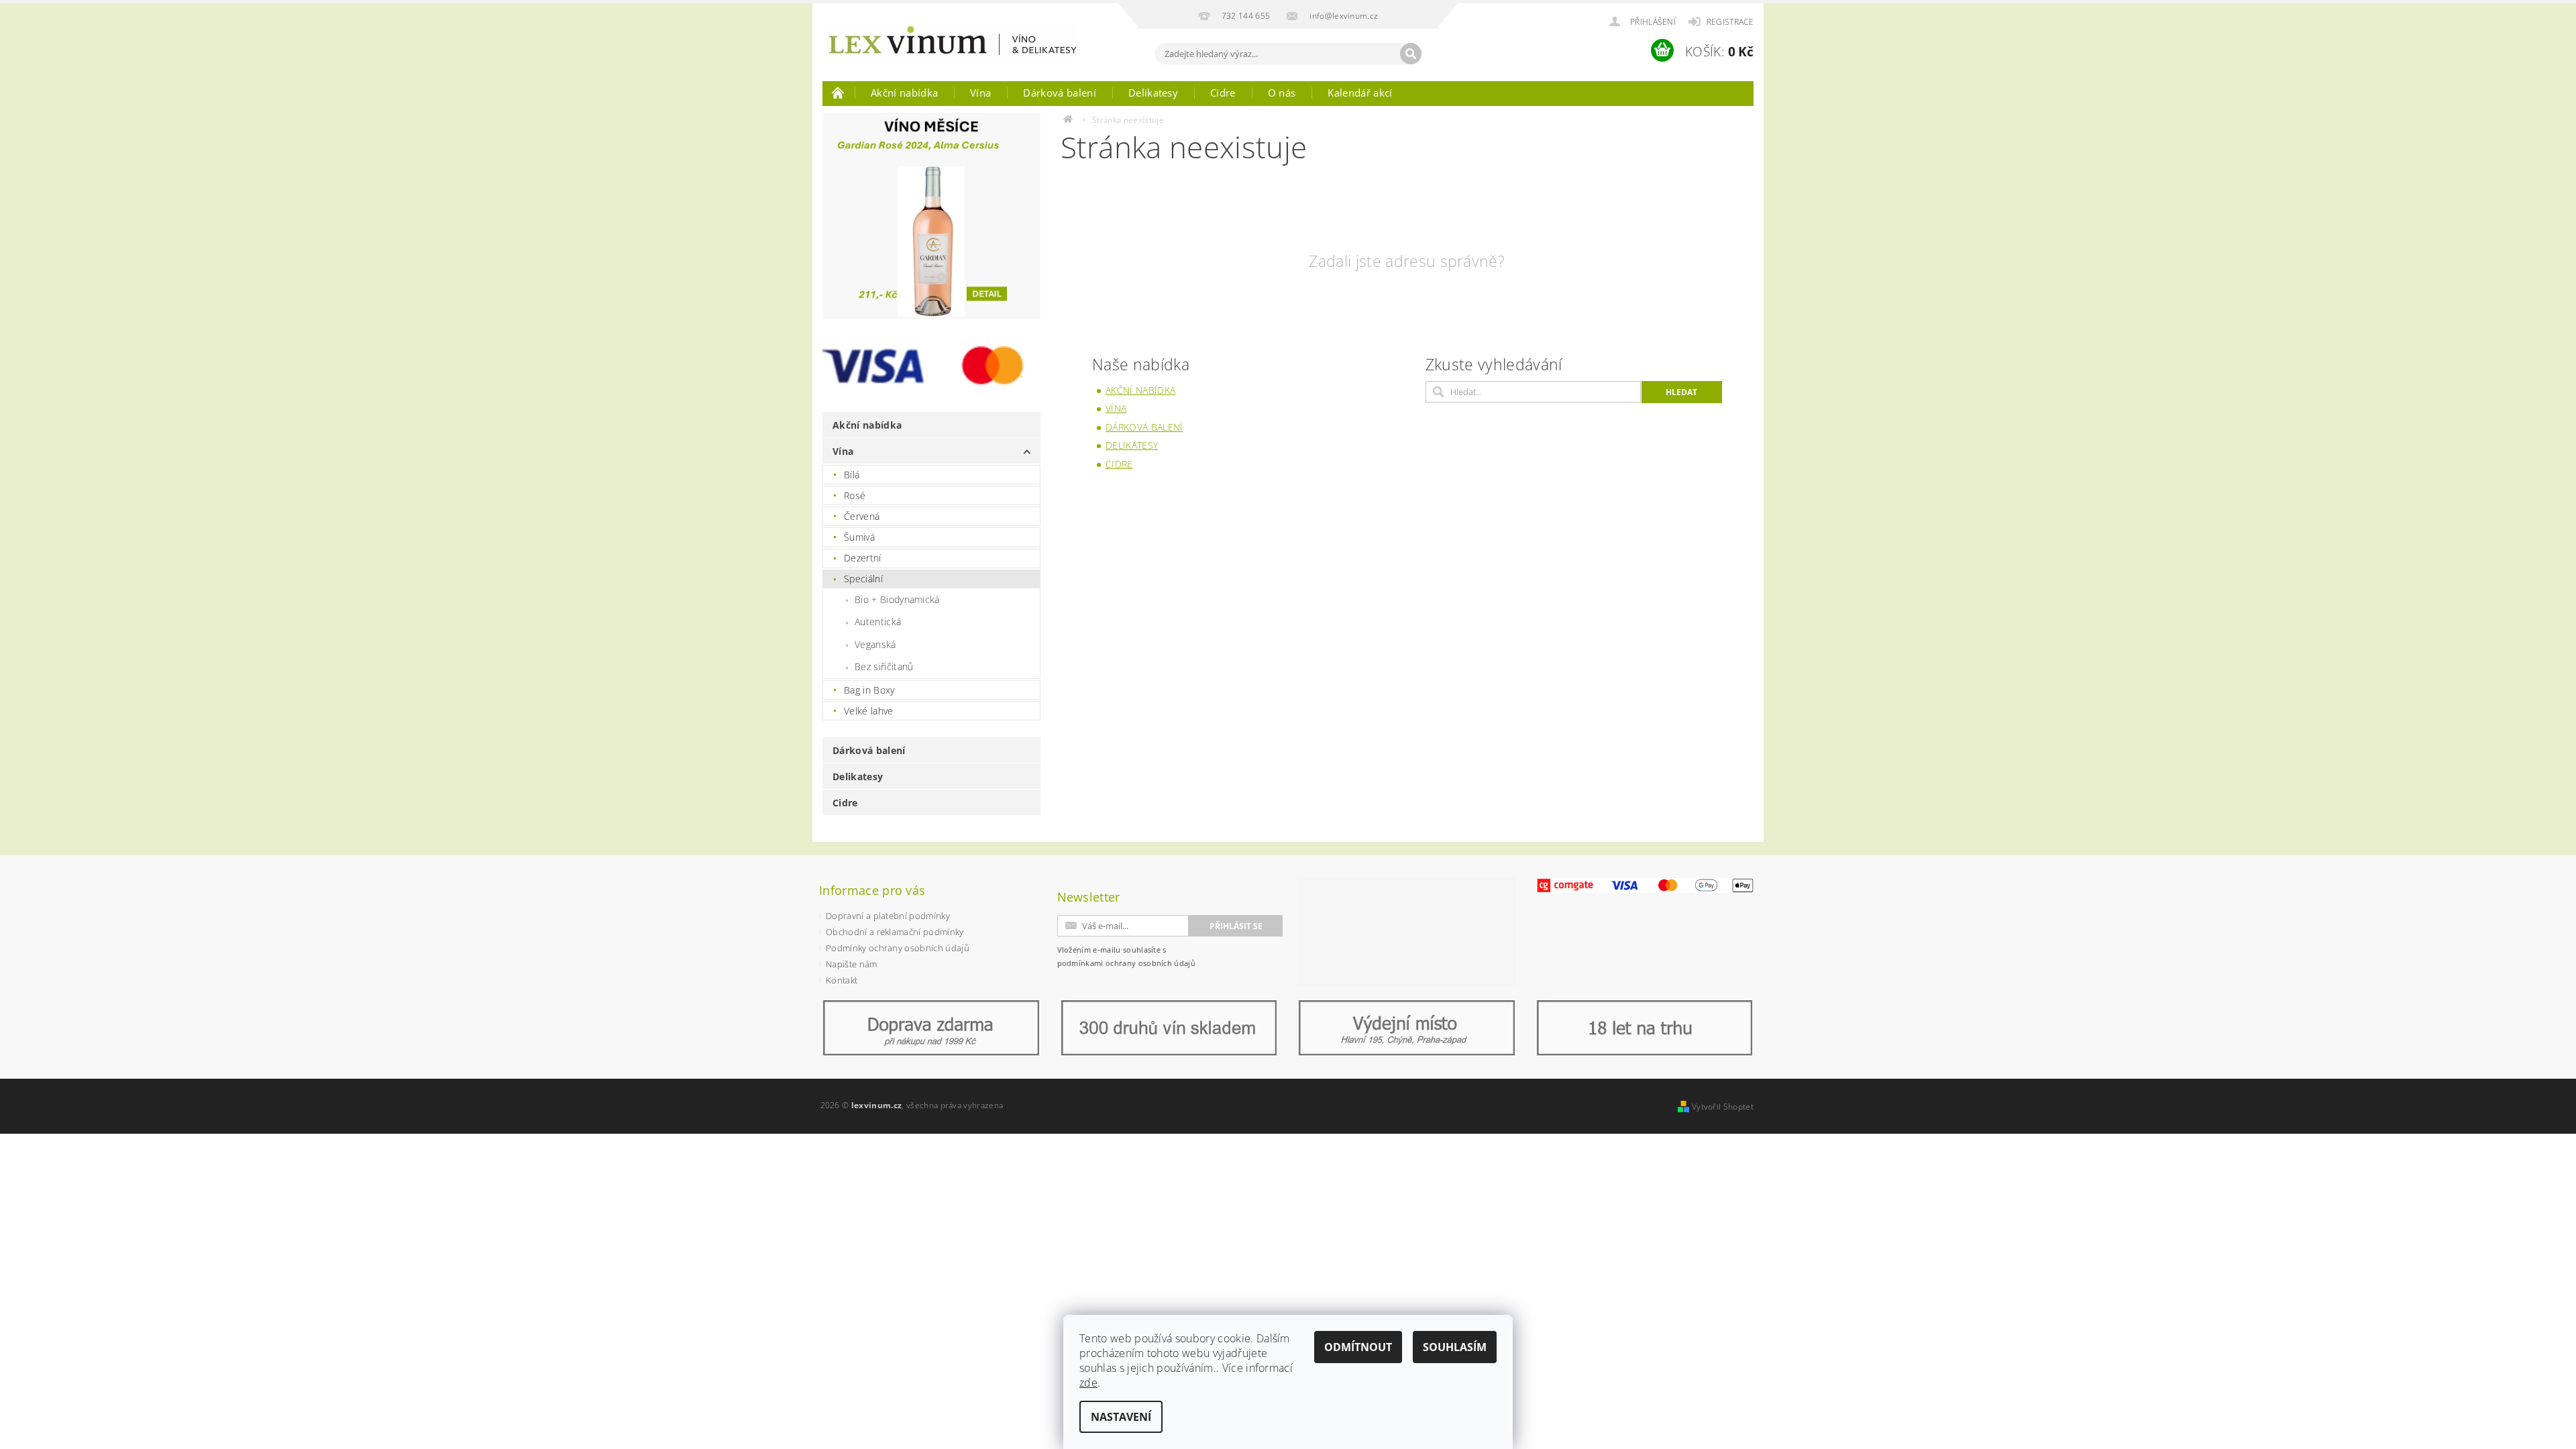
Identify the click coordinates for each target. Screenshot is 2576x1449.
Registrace (1730, 22)
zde (1088, 1383)
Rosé (855, 495)
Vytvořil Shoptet (1723, 1107)
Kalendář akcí (1360, 93)
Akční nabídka (904, 93)
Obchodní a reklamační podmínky (895, 932)
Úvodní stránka (839, 93)
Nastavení (1121, 1417)
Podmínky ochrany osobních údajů (898, 948)
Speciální (863, 579)
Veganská (875, 644)
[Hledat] (1411, 54)
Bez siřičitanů (884, 666)
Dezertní (863, 558)
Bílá (852, 475)
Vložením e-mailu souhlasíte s (1127, 956)
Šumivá (859, 537)
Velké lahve (869, 711)
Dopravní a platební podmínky (888, 916)
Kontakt (842, 980)
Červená (862, 516)
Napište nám (852, 964)
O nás (1282, 93)
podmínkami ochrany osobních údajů (1127, 963)
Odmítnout (1358, 1347)
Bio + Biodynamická (897, 599)
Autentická (878, 622)
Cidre (1223, 93)
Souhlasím (1455, 1347)
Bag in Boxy (869, 690)
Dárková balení (1059, 93)
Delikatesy (1153, 93)
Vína (980, 93)
